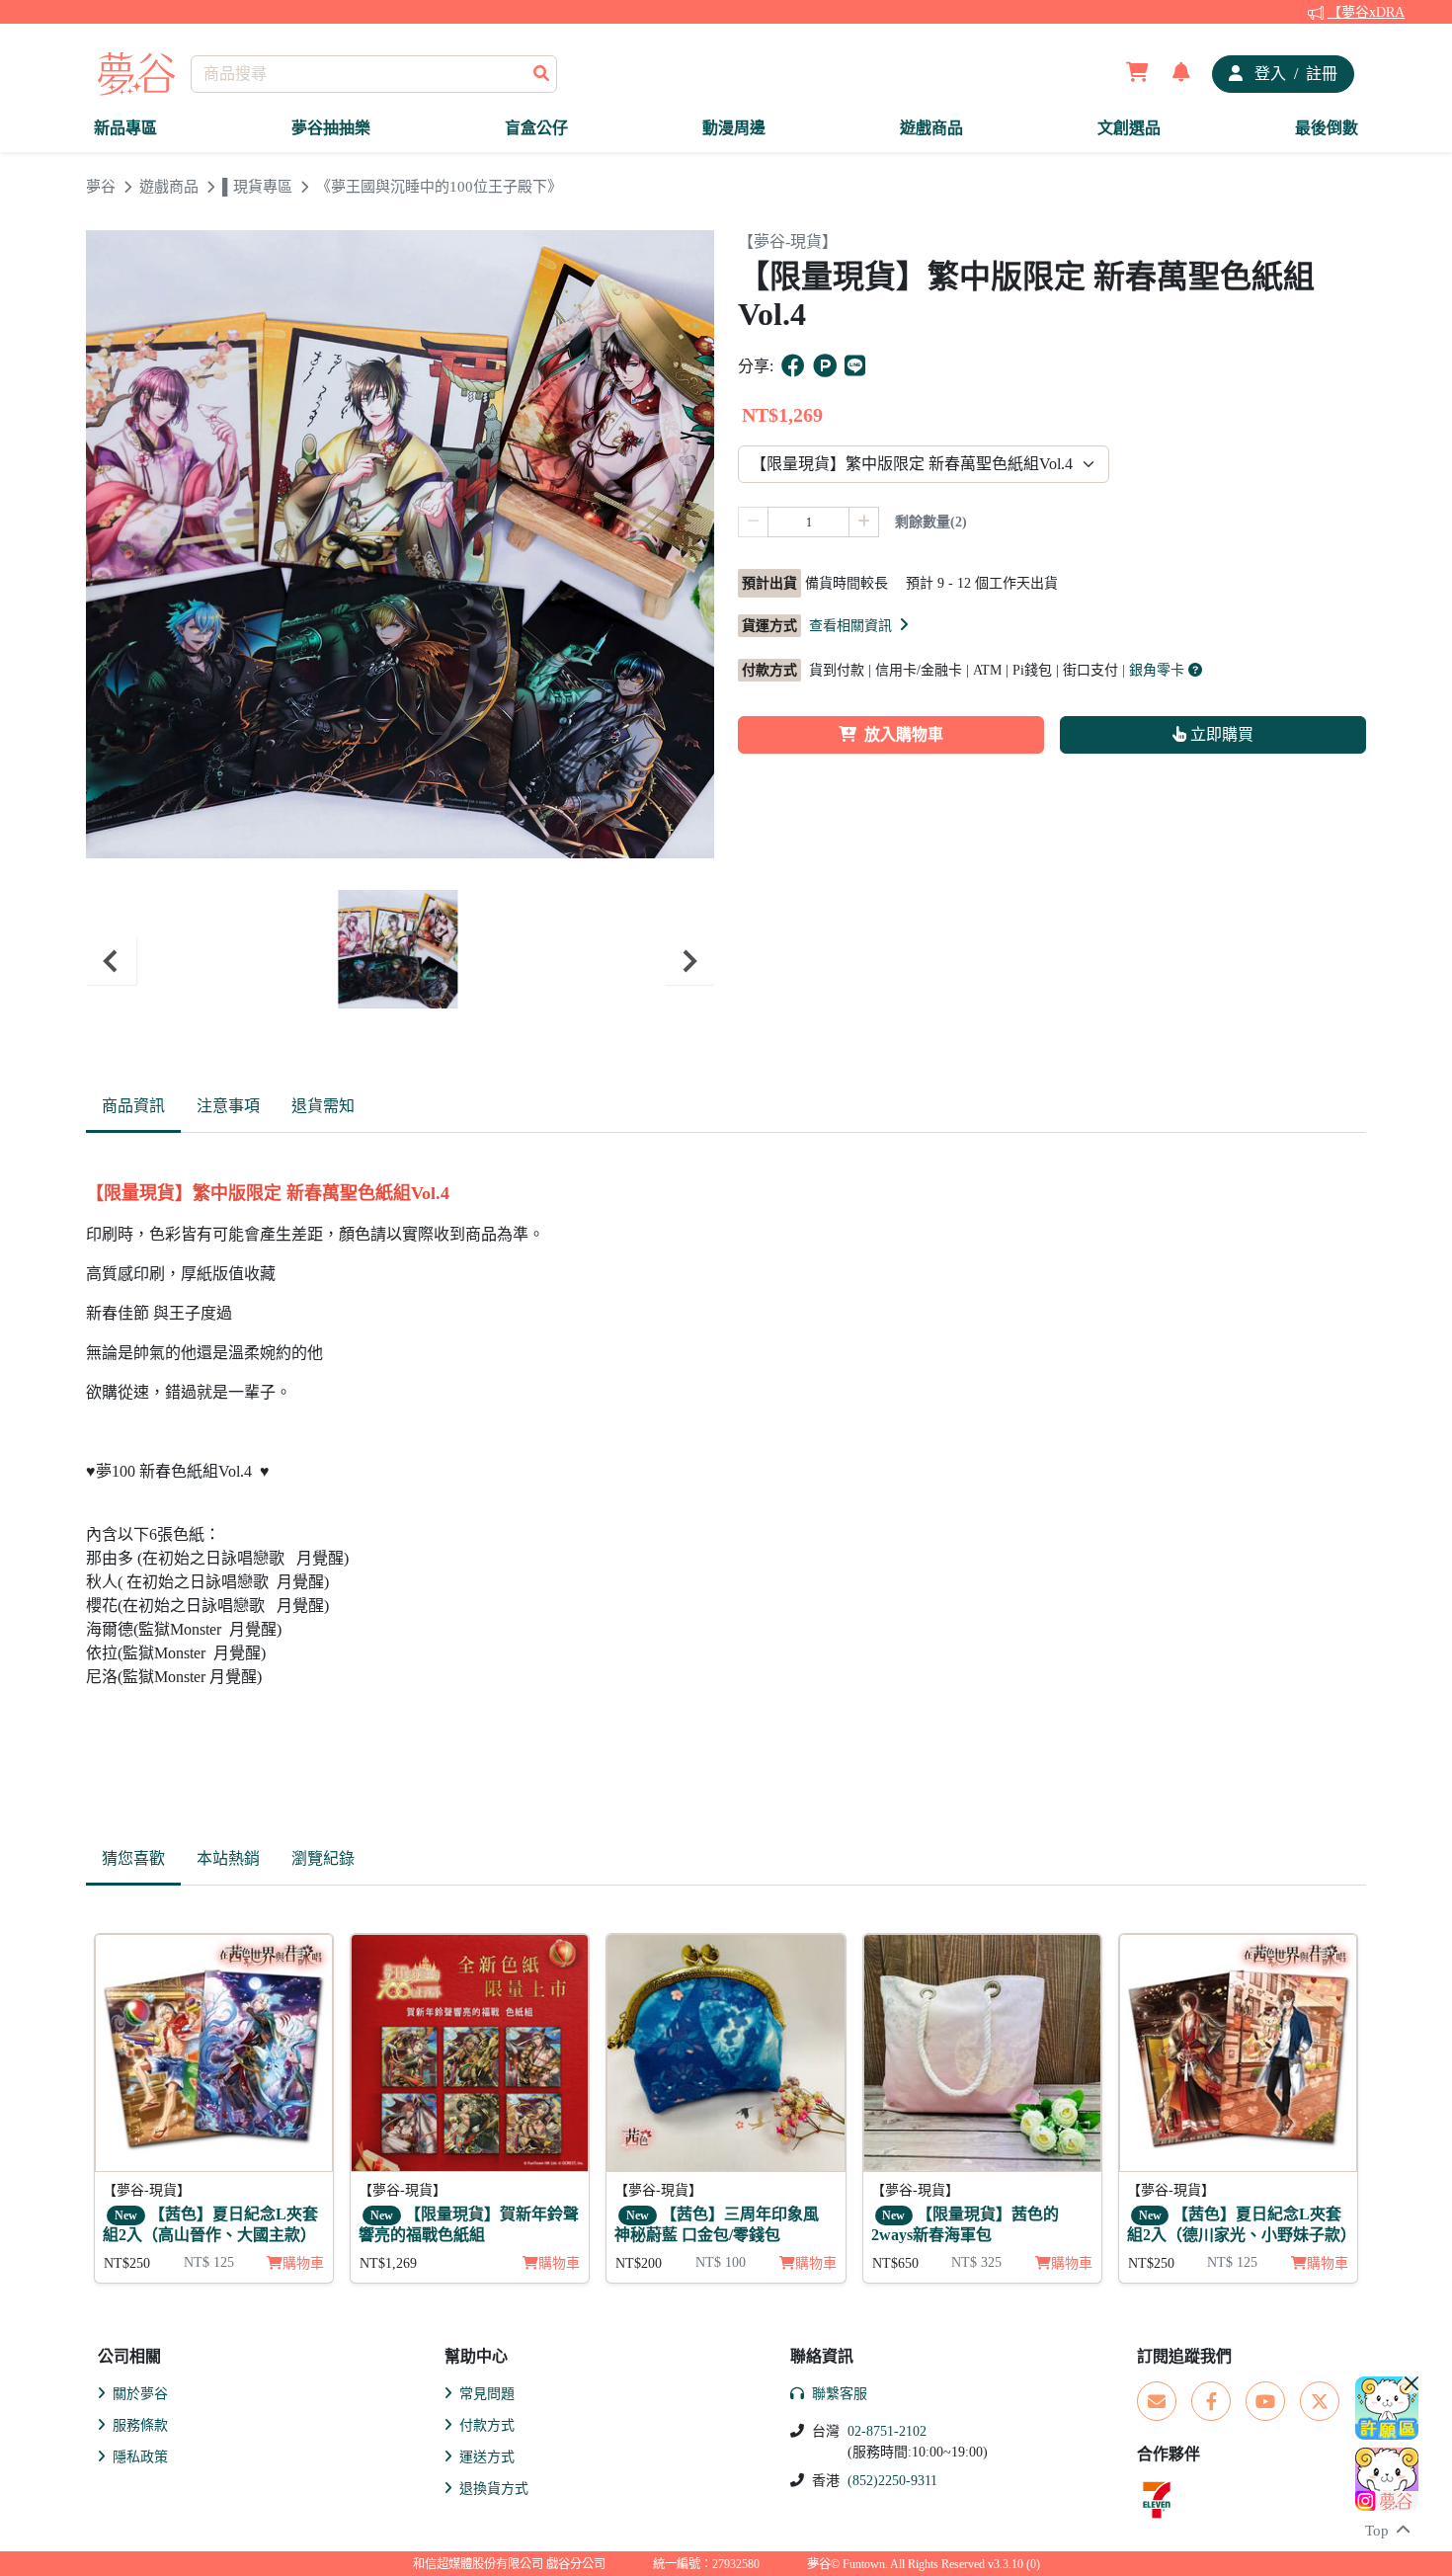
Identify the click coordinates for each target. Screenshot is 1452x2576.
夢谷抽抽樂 (331, 128)
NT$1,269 (388, 2263)
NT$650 (895, 2263)
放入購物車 (904, 734)
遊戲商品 (931, 128)
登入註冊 (1294, 74)
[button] (860, 625)
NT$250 (127, 2263)
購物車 (559, 2263)
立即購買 (1220, 734)
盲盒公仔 (536, 128)
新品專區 (125, 128)
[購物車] (1137, 74)
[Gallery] (400, 961)
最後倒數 (1327, 128)
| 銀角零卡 (1155, 670)
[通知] (1181, 74)
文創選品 (1129, 128)
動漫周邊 (734, 128)
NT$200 (639, 2263)
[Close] (1412, 2383)
